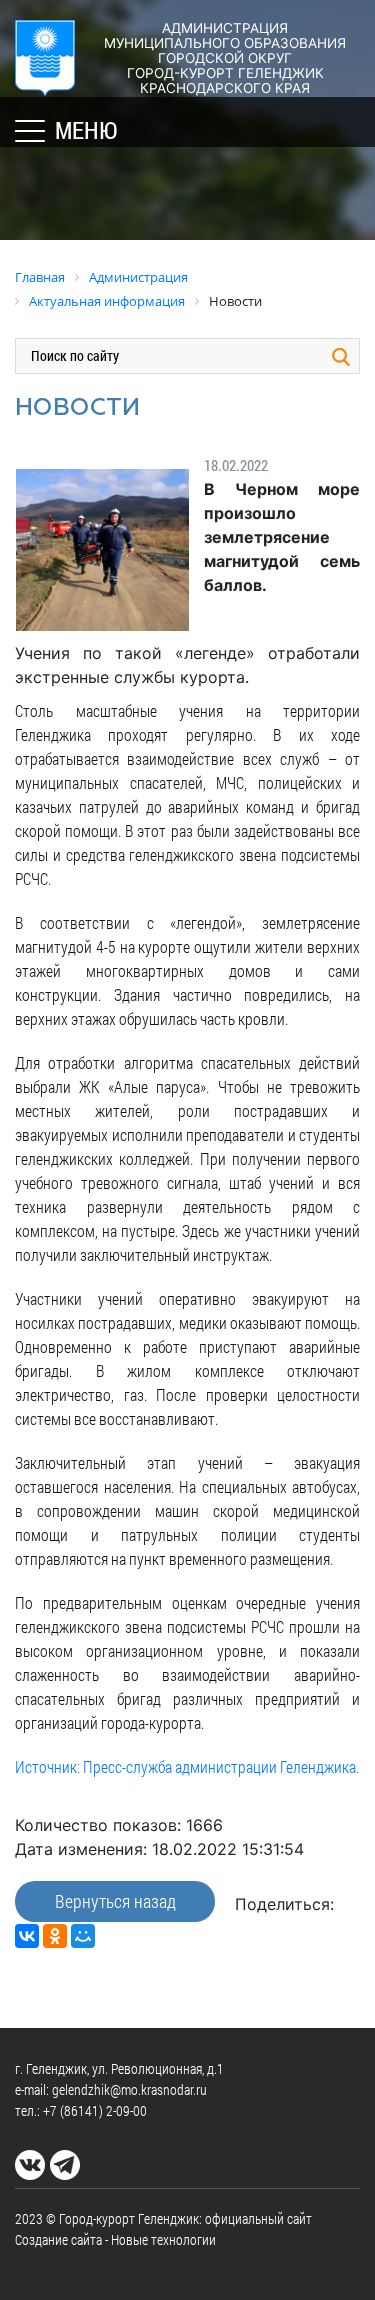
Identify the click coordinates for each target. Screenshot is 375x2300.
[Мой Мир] (83, 1936)
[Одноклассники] (55, 1936)
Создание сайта (58, 2239)
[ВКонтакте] (27, 1936)
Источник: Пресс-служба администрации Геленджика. (187, 1766)
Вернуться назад (115, 1901)
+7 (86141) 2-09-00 (95, 2110)
